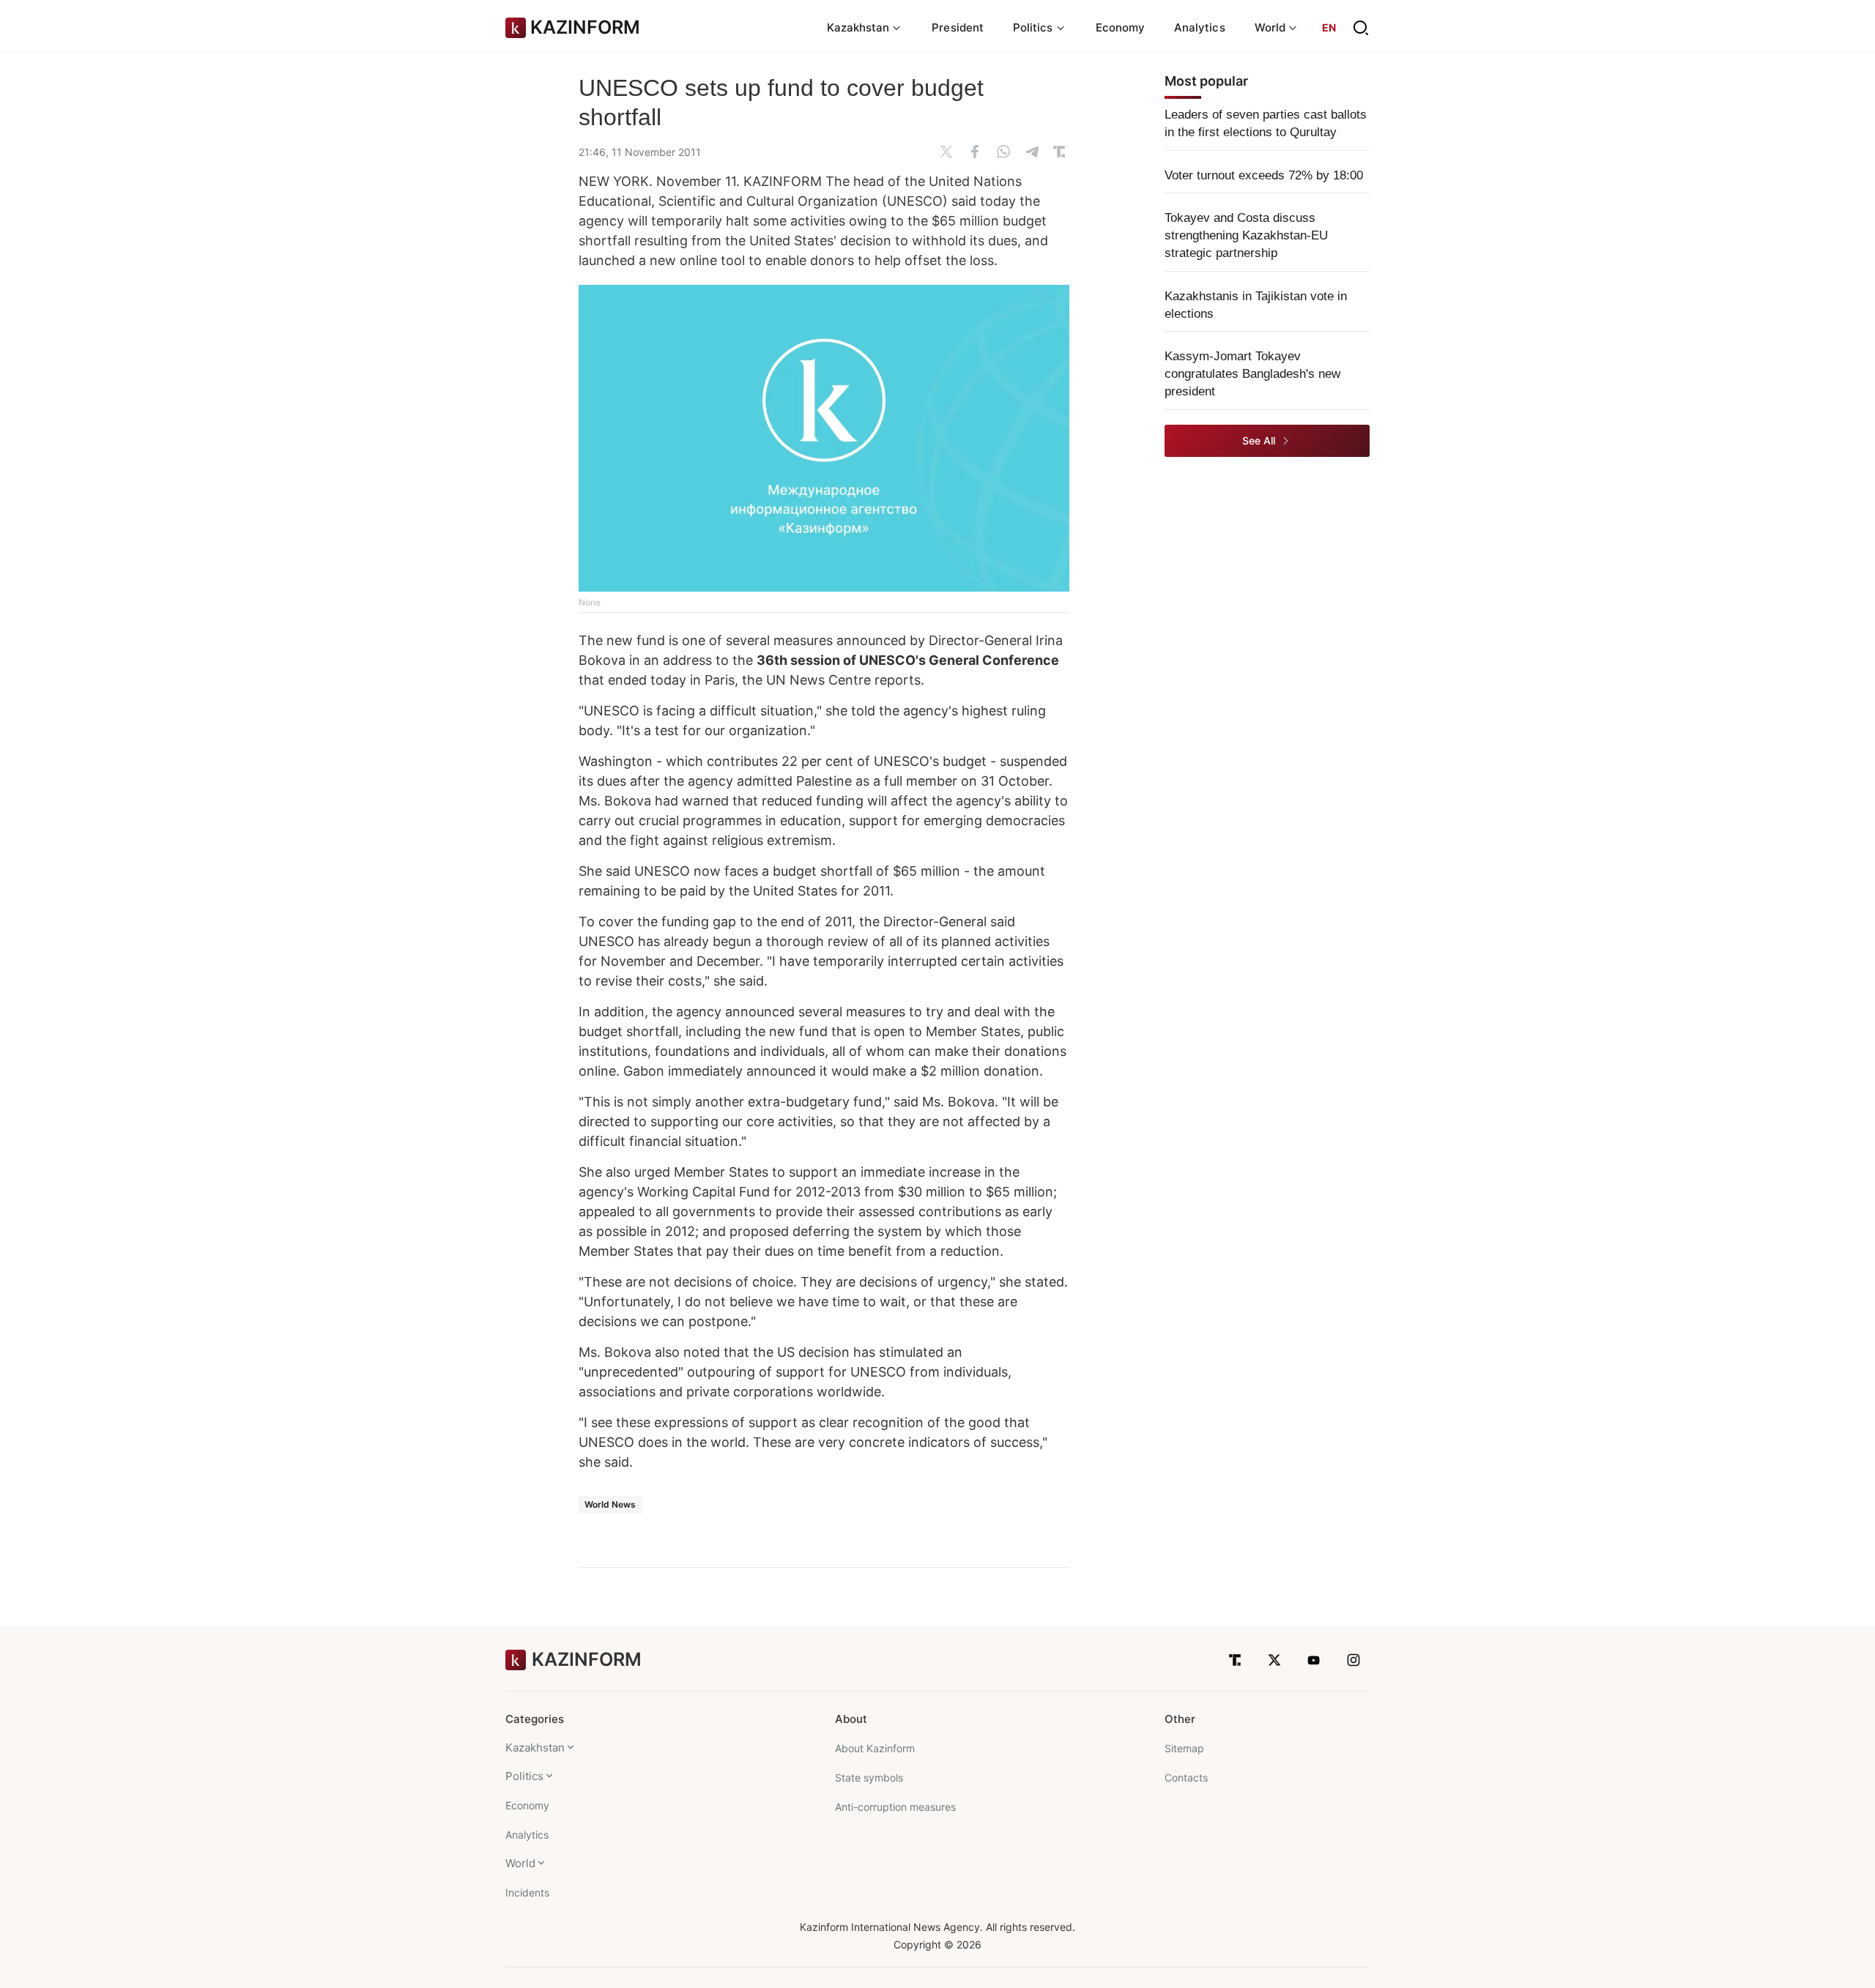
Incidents (527, 1892)
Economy (1121, 27)
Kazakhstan (535, 1747)
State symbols (869, 1777)
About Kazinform (875, 1748)
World (520, 1863)
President (958, 27)
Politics (524, 1776)
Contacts (1186, 1777)
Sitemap (1184, 1748)
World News (610, 1504)
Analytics (1200, 27)
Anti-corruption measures (895, 1807)
